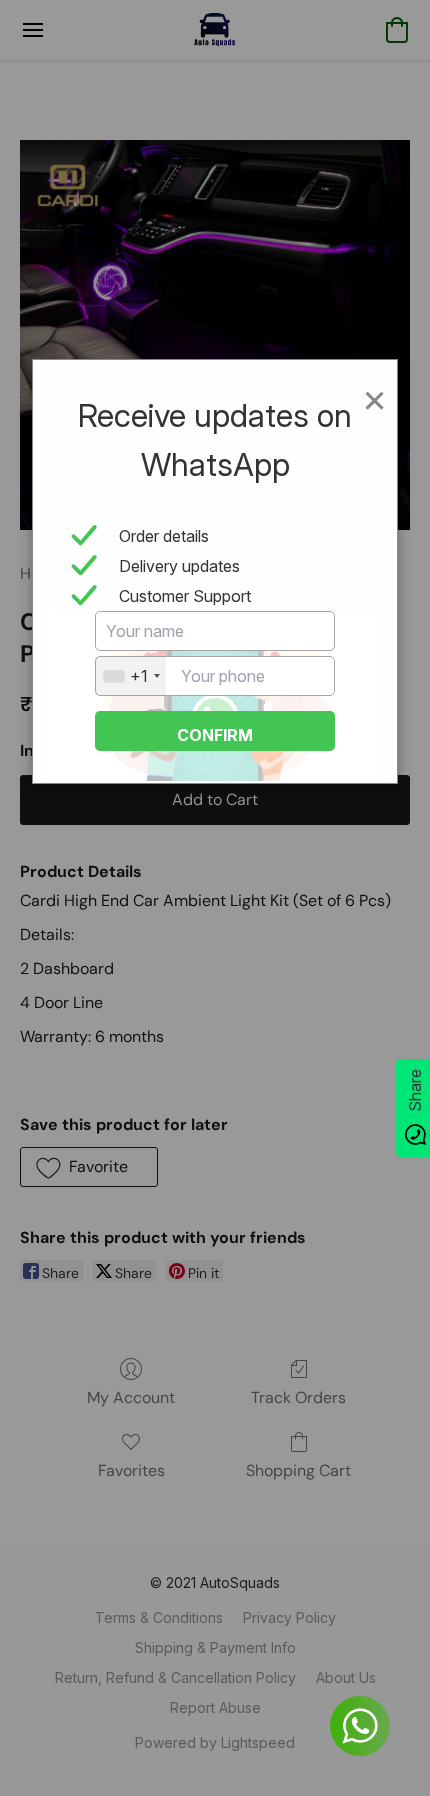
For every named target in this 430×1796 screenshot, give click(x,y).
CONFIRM (215, 735)
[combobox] (131, 676)
